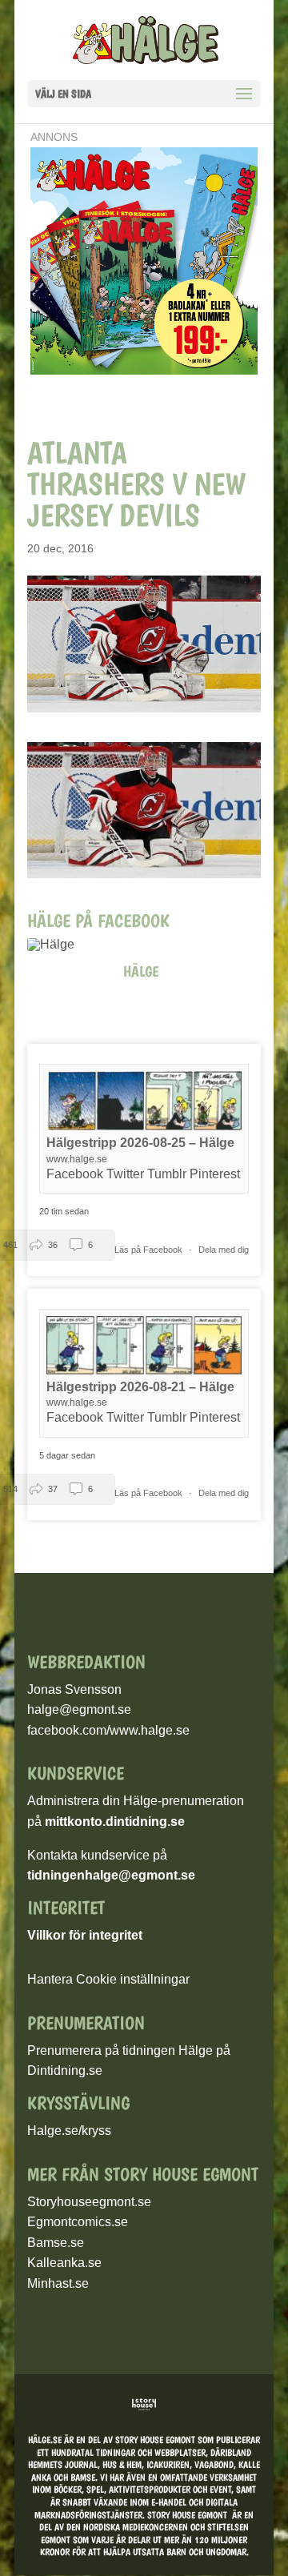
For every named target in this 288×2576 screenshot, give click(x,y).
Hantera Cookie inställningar (108, 1979)
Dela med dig (224, 1250)
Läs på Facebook (150, 1250)
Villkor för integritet (85, 1935)
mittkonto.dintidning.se (115, 1822)
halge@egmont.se (79, 1709)
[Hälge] (59, 945)
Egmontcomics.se (78, 2222)
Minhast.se (58, 2283)
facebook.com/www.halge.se (108, 1730)
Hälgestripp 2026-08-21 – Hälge (140, 1387)
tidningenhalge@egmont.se (111, 1875)
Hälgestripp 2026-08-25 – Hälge (140, 1143)
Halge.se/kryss (69, 2131)
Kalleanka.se (64, 2263)
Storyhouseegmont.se (89, 2202)
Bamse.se (56, 2243)
